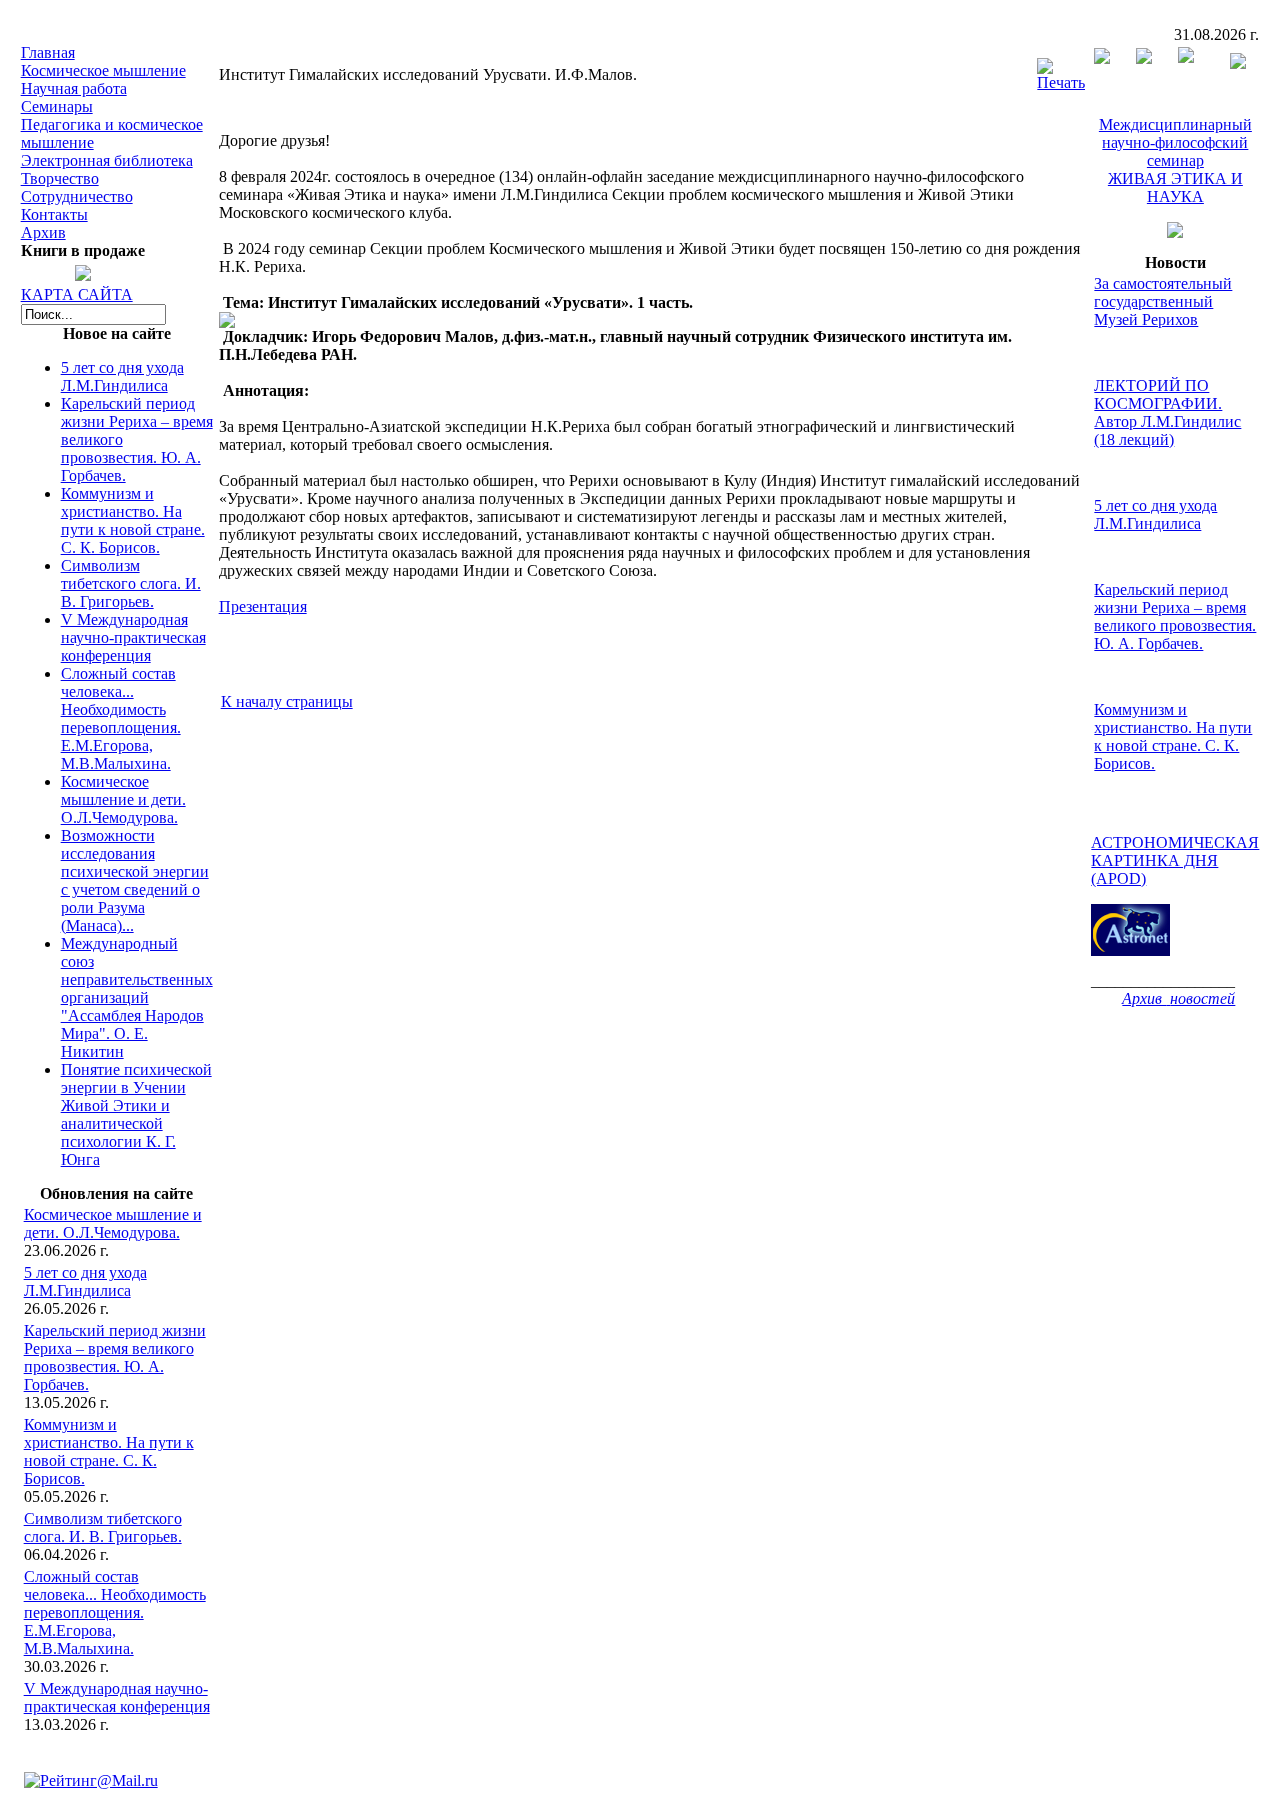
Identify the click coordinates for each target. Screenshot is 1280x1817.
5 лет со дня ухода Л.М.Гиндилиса (122, 376)
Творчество (60, 178)
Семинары (57, 106)
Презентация (263, 606)
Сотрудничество (77, 196)
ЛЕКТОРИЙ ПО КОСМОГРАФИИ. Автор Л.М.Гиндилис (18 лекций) (1167, 412)
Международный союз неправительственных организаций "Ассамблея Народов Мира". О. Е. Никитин (137, 997)
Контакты (54, 214)
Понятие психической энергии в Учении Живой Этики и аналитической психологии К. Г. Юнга (136, 1114)
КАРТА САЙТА (77, 294)
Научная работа (74, 88)
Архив (43, 232)
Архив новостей (1178, 998)
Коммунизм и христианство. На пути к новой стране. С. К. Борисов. (133, 520)
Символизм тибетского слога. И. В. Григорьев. (131, 583)
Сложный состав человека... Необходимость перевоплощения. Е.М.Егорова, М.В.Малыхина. (121, 718)
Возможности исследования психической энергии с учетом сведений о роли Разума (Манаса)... (135, 880)
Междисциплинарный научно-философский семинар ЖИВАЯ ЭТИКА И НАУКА (1175, 160)
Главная (48, 52)
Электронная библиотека (107, 160)
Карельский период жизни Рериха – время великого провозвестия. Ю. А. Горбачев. (115, 1357)
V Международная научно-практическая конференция (133, 637)
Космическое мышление (103, 70)
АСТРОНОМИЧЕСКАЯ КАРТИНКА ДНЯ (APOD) (1175, 860)
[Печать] (1061, 69)
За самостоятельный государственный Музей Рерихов (1163, 301)
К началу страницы (287, 701)
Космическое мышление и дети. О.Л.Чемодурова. (123, 799)
